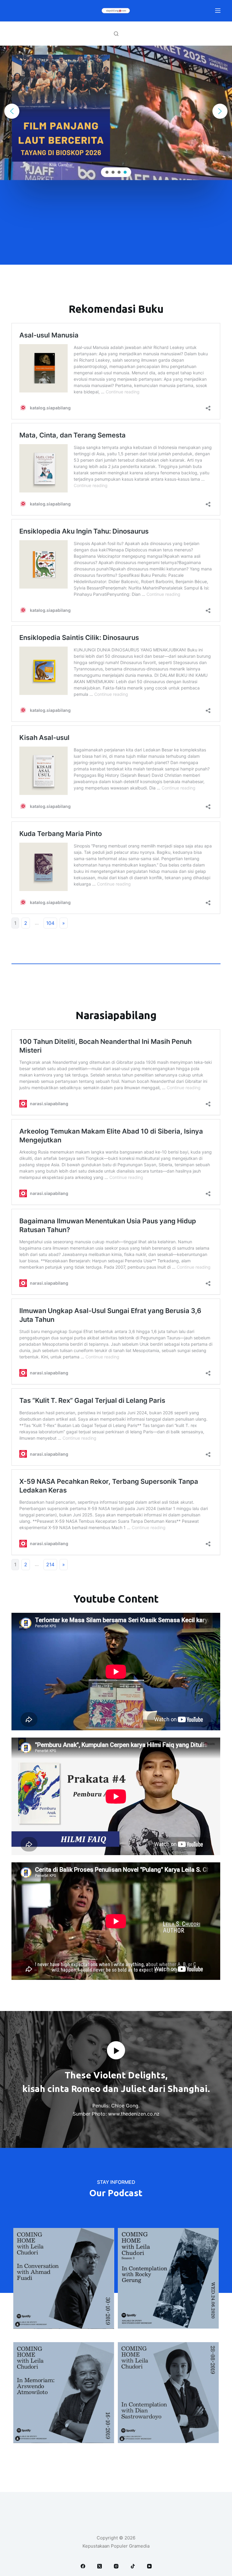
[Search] (116, 34)
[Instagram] (116, 2566)
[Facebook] (83, 2566)
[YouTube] (149, 2566)
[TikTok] (133, 2566)
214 (50, 1564)
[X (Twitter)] (100, 2566)
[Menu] (218, 11)
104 (50, 923)
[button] (12, 111)
